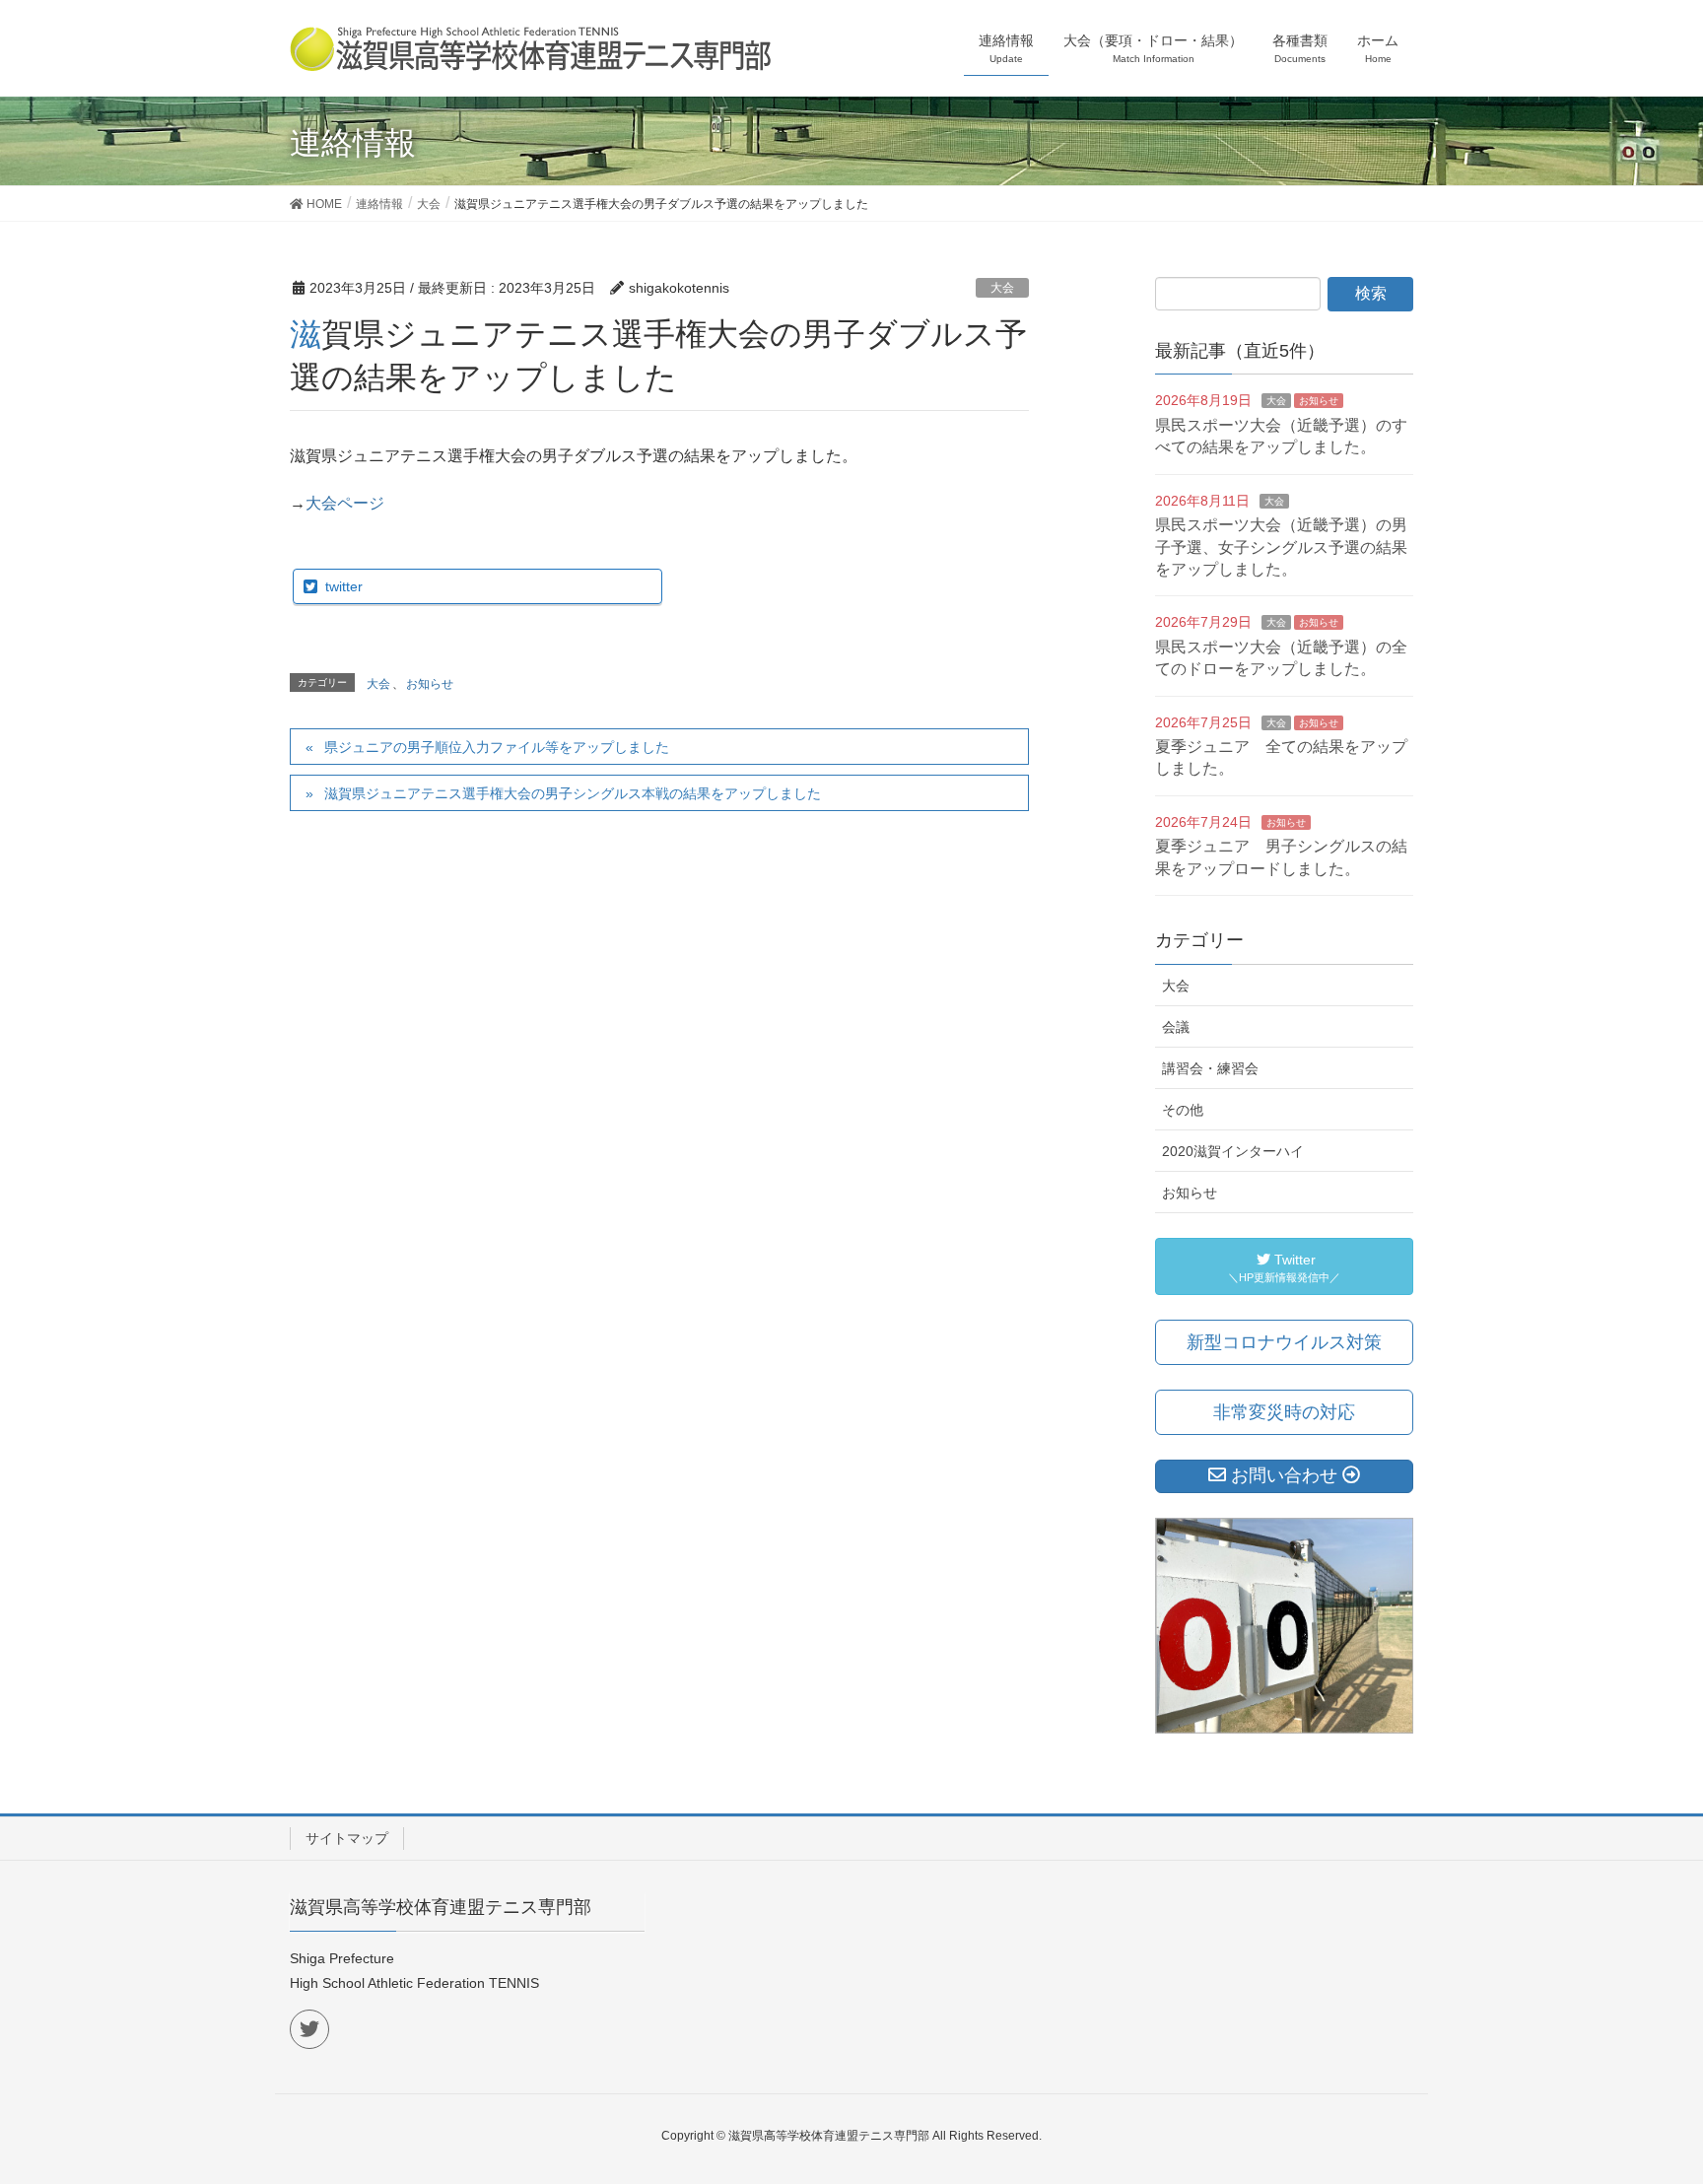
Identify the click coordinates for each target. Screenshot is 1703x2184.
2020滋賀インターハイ (1233, 1151)
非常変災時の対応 (1284, 1412)
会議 (1176, 1027)
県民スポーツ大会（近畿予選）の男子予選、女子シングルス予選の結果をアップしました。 (1281, 547)
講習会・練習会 (1210, 1068)
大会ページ (345, 503)
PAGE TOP (1645, 2101)
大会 (1002, 288)
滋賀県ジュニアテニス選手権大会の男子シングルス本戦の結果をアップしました (573, 793)
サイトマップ (347, 1838)
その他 (1183, 1110)
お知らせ (430, 684)
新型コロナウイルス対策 (1284, 1342)
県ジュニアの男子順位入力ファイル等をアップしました (497, 747)
